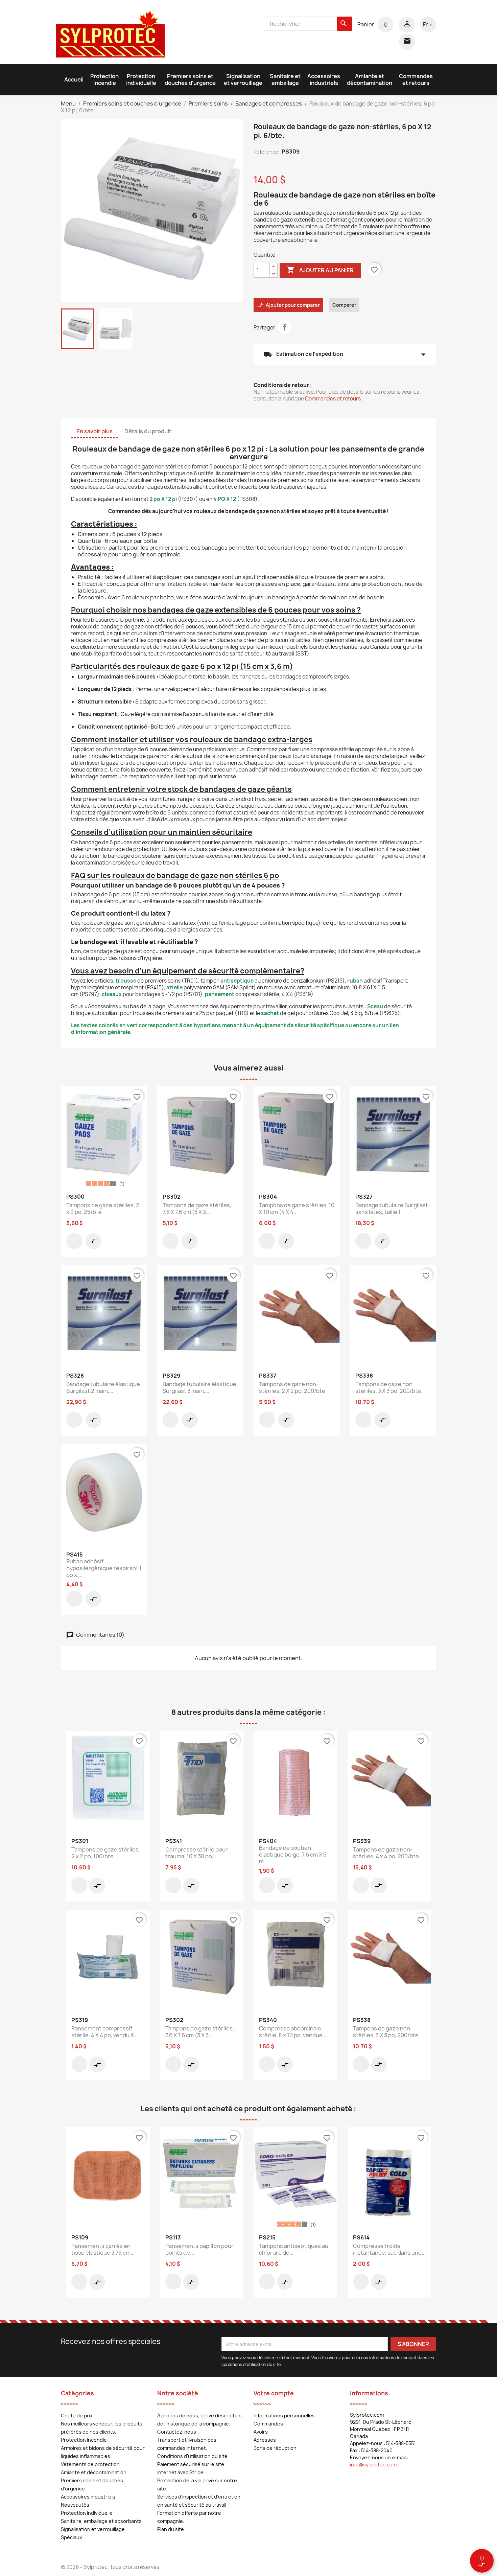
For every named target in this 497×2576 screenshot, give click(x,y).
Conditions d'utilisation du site (192, 2456)
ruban (355, 981)
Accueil (74, 79)
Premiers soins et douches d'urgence (190, 79)
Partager (285, 327)
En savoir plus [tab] (94, 431)
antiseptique (236, 981)
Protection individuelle (141, 79)
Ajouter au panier (320, 270)
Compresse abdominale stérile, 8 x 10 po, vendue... (293, 2032)
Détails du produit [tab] (148, 431)
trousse (126, 981)
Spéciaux (72, 2537)
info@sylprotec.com (373, 2465)
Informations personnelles (284, 2416)
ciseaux (112, 994)
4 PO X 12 (225, 499)
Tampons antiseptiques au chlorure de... (294, 2249)
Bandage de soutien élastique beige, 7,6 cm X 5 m (293, 1855)
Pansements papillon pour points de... (199, 2249)
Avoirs (261, 2432)
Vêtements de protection (90, 2464)
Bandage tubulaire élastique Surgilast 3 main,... (199, 1387)
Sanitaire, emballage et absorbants (101, 2521)
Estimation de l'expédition (345, 354)
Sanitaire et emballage (285, 79)
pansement (220, 994)
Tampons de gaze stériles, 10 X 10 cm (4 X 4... (297, 1209)
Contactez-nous (177, 2432)
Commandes (268, 2424)
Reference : (267, 152)
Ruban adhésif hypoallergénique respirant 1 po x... (104, 1568)
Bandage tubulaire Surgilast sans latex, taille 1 (392, 1209)
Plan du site (171, 2529)
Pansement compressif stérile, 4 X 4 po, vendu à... (104, 2032)
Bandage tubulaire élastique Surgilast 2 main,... (103, 1387)
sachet (270, 1013)
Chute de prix (77, 2416)
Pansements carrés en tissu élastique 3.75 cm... (103, 2249)
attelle (174, 987)
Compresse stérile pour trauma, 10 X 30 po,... (197, 1853)
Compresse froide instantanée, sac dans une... (389, 2249)
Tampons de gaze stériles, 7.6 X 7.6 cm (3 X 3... (197, 1209)
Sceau (375, 1006)
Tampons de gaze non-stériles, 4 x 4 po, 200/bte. (387, 1853)
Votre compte (274, 2393)
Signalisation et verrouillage (243, 79)
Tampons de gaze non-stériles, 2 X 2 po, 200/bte (292, 1387)
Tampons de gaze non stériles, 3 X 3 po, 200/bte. (389, 1387)
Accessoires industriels (324, 79)
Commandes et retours (416, 79)
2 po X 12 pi (163, 499)
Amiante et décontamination (370, 79)
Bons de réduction (275, 2448)
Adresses (265, 2440)
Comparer (344, 305)
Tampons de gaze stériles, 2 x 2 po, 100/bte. (106, 1853)
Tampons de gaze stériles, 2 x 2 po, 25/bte (103, 1209)
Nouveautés (75, 2505)
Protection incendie (104, 79)
